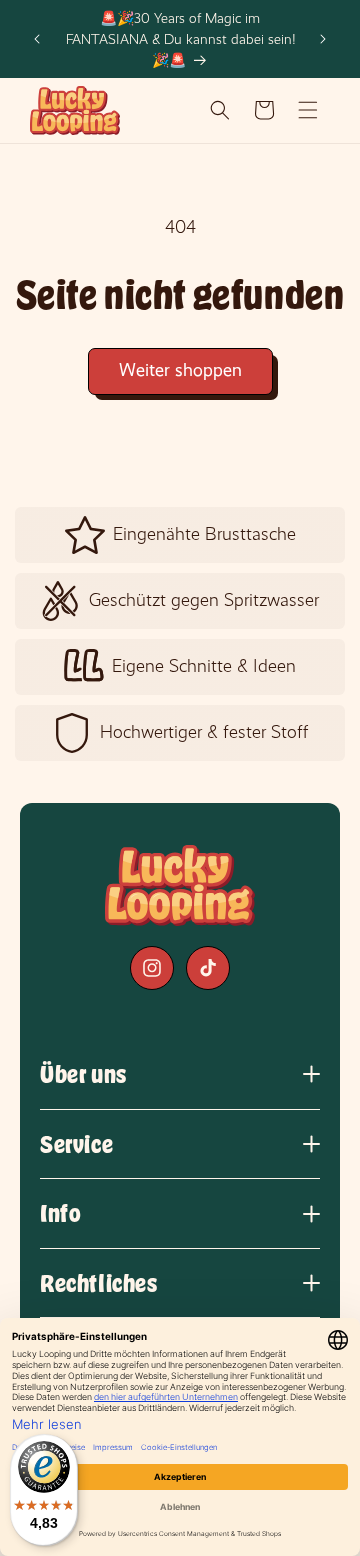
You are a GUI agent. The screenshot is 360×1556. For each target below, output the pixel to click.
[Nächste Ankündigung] (323, 39)
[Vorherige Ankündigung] (37, 39)
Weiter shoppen (180, 370)
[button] (220, 110)
